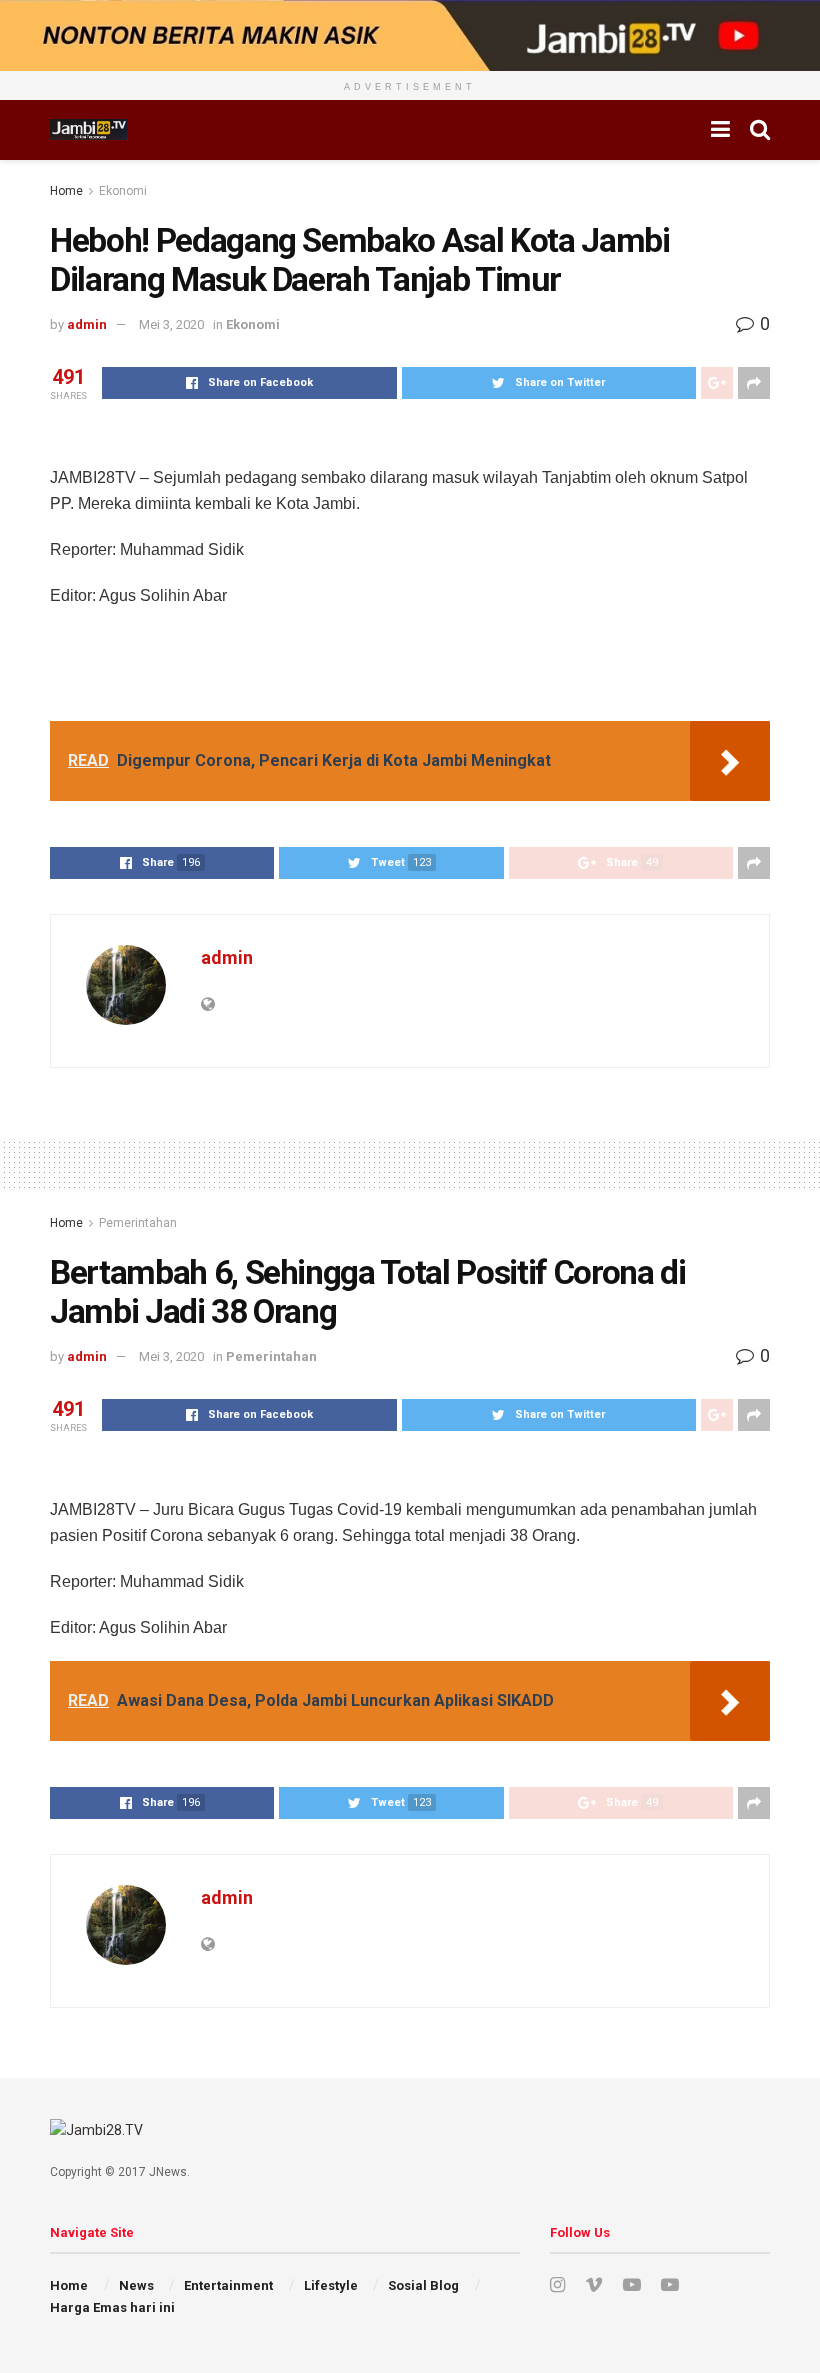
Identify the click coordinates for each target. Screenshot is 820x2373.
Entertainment (228, 2285)
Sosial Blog (423, 2285)
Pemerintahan (138, 1223)
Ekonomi (123, 191)
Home (66, 191)
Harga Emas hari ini (112, 2307)
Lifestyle (331, 2285)
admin (87, 324)
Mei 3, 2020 (171, 324)
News (136, 2285)
